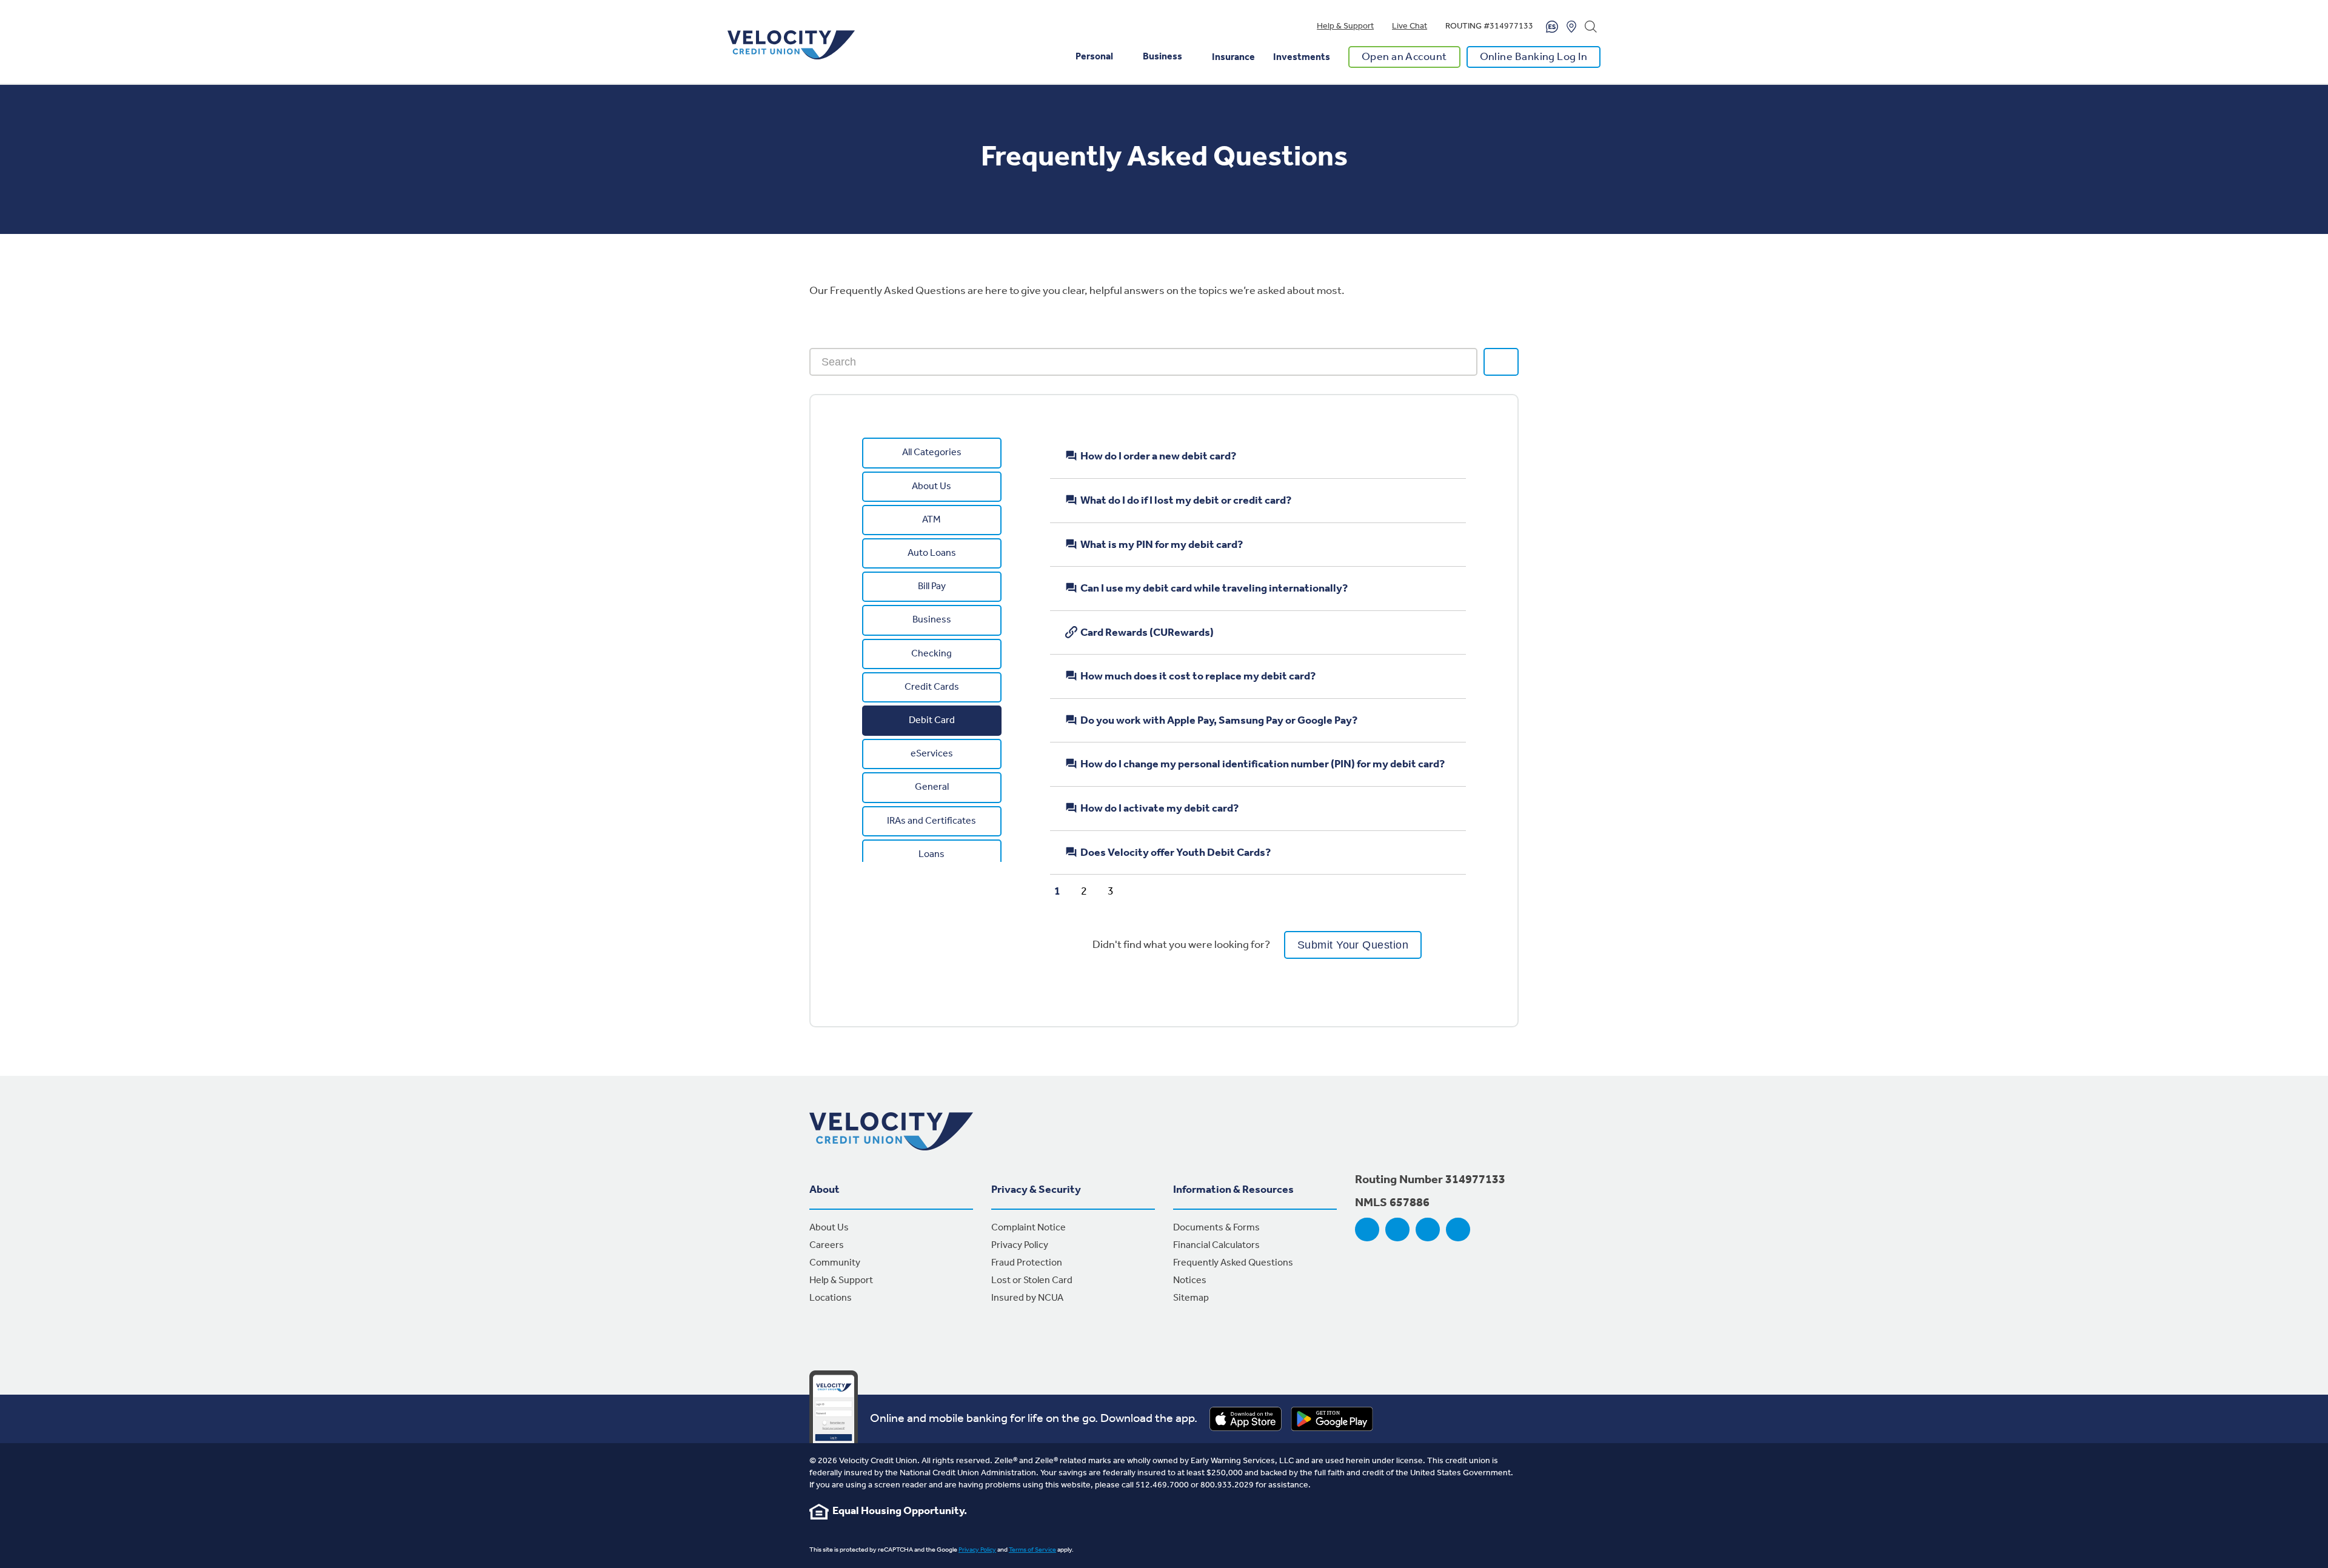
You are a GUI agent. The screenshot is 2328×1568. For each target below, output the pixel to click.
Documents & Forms (1216, 1228)
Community (835, 1263)
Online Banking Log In (1534, 57)
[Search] (1591, 27)
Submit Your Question (1353, 945)
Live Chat (1410, 26)
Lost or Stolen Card (1032, 1280)
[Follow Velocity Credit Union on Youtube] (1428, 1230)
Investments (1302, 57)
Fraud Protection (1027, 1263)
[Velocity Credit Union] (791, 45)
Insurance (1233, 57)
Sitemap (1191, 1298)
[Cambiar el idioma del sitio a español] (1552, 27)
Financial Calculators (1216, 1245)
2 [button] (1084, 888)
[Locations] (1571, 27)
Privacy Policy (1020, 1245)
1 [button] (1057, 888)
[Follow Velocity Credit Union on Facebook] (1367, 1230)
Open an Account (1404, 57)
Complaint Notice (1029, 1228)
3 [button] (1111, 888)
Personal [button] (1094, 57)
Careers (827, 1245)
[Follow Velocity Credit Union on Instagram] (1397, 1230)
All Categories (932, 452)
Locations (831, 1298)
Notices (1190, 1280)
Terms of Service (1032, 1550)
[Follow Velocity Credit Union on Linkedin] (1458, 1230)
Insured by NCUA (1027, 1298)
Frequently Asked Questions (1233, 1263)
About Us (829, 1228)
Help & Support (1345, 26)
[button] (1038, 888)
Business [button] (1162, 57)
